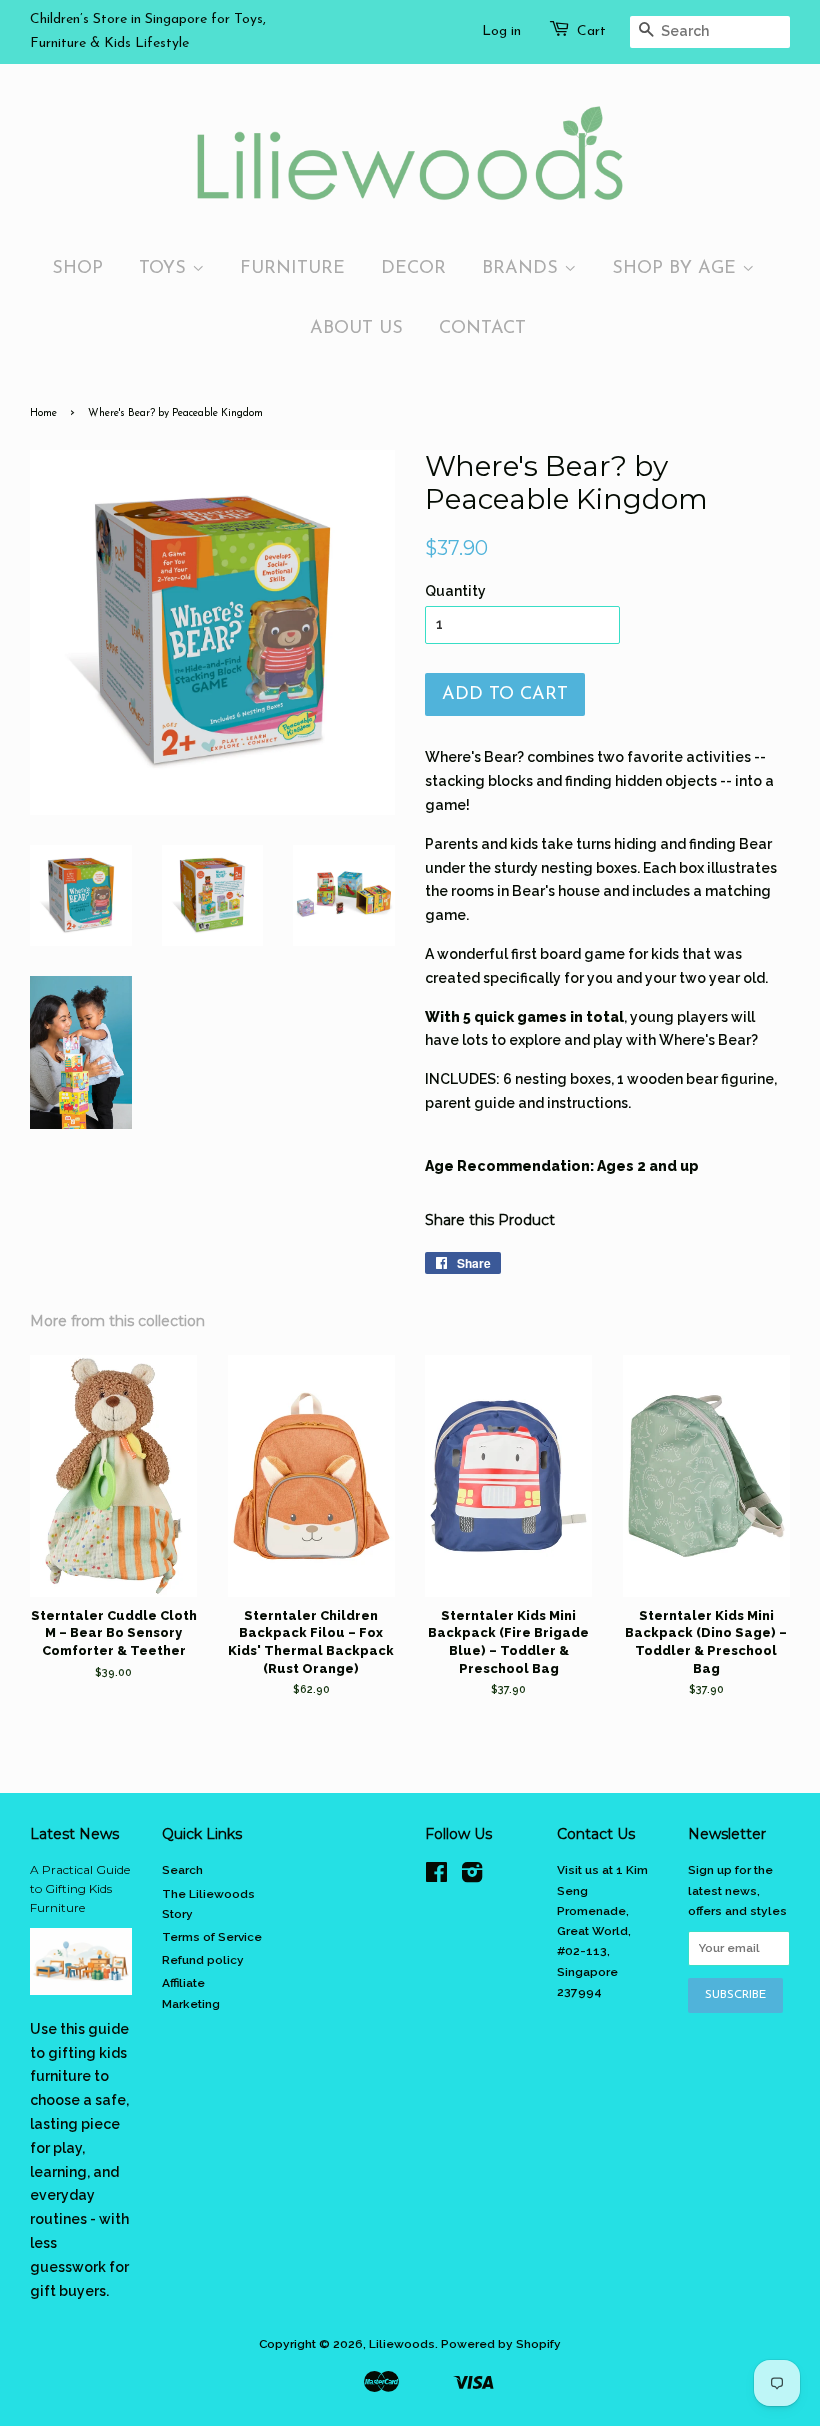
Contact (482, 328)
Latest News (74, 1834)
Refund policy (203, 1960)
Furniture (292, 268)
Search (182, 1870)
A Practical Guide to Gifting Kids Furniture (80, 1888)
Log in (501, 31)
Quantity (455, 591)
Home (43, 413)
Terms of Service (212, 1937)
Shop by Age (677, 268)
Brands (523, 268)
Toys (165, 268)
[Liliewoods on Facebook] (436, 1877)
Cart (591, 31)
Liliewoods (402, 2344)
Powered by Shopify (501, 2344)
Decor (413, 268)
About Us (356, 328)
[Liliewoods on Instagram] (472, 1877)
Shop (77, 268)
